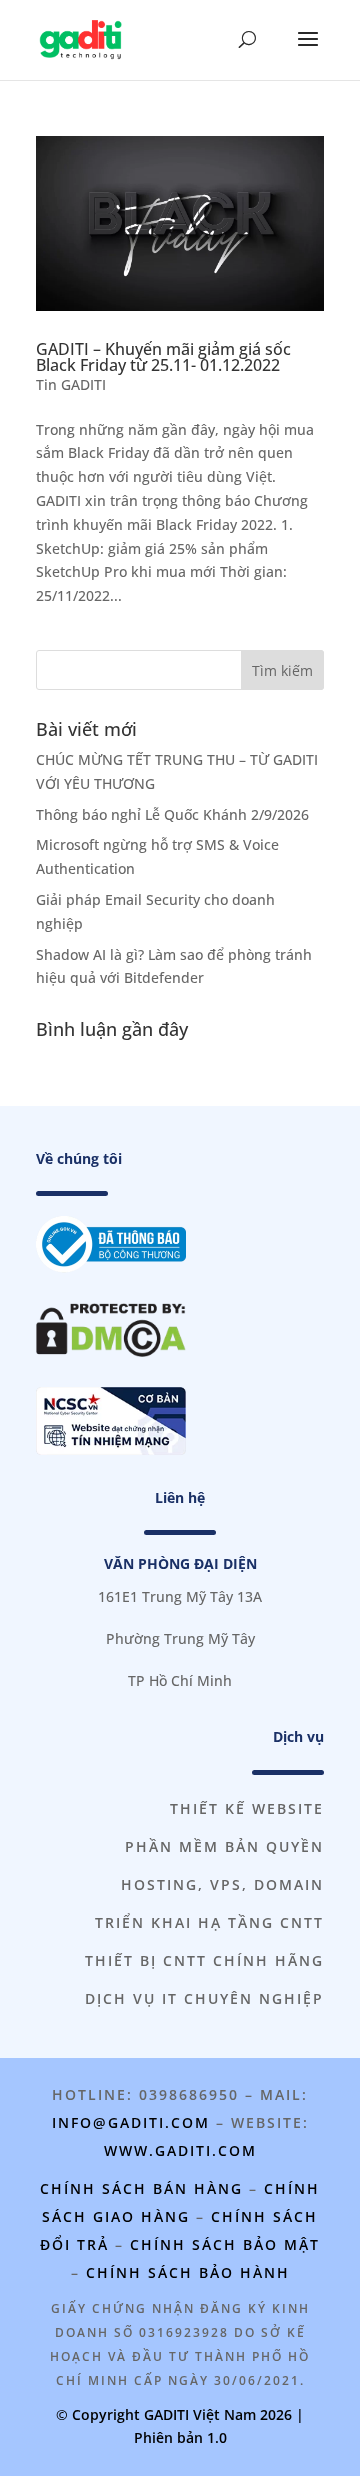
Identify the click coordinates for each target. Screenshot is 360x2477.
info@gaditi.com (131, 2122)
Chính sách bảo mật (225, 2244)
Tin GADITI (71, 384)
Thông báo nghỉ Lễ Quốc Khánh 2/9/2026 (172, 814)
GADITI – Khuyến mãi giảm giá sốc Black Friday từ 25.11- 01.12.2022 (163, 357)
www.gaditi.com (180, 2150)
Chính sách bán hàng (141, 2188)
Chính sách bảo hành (188, 2272)
